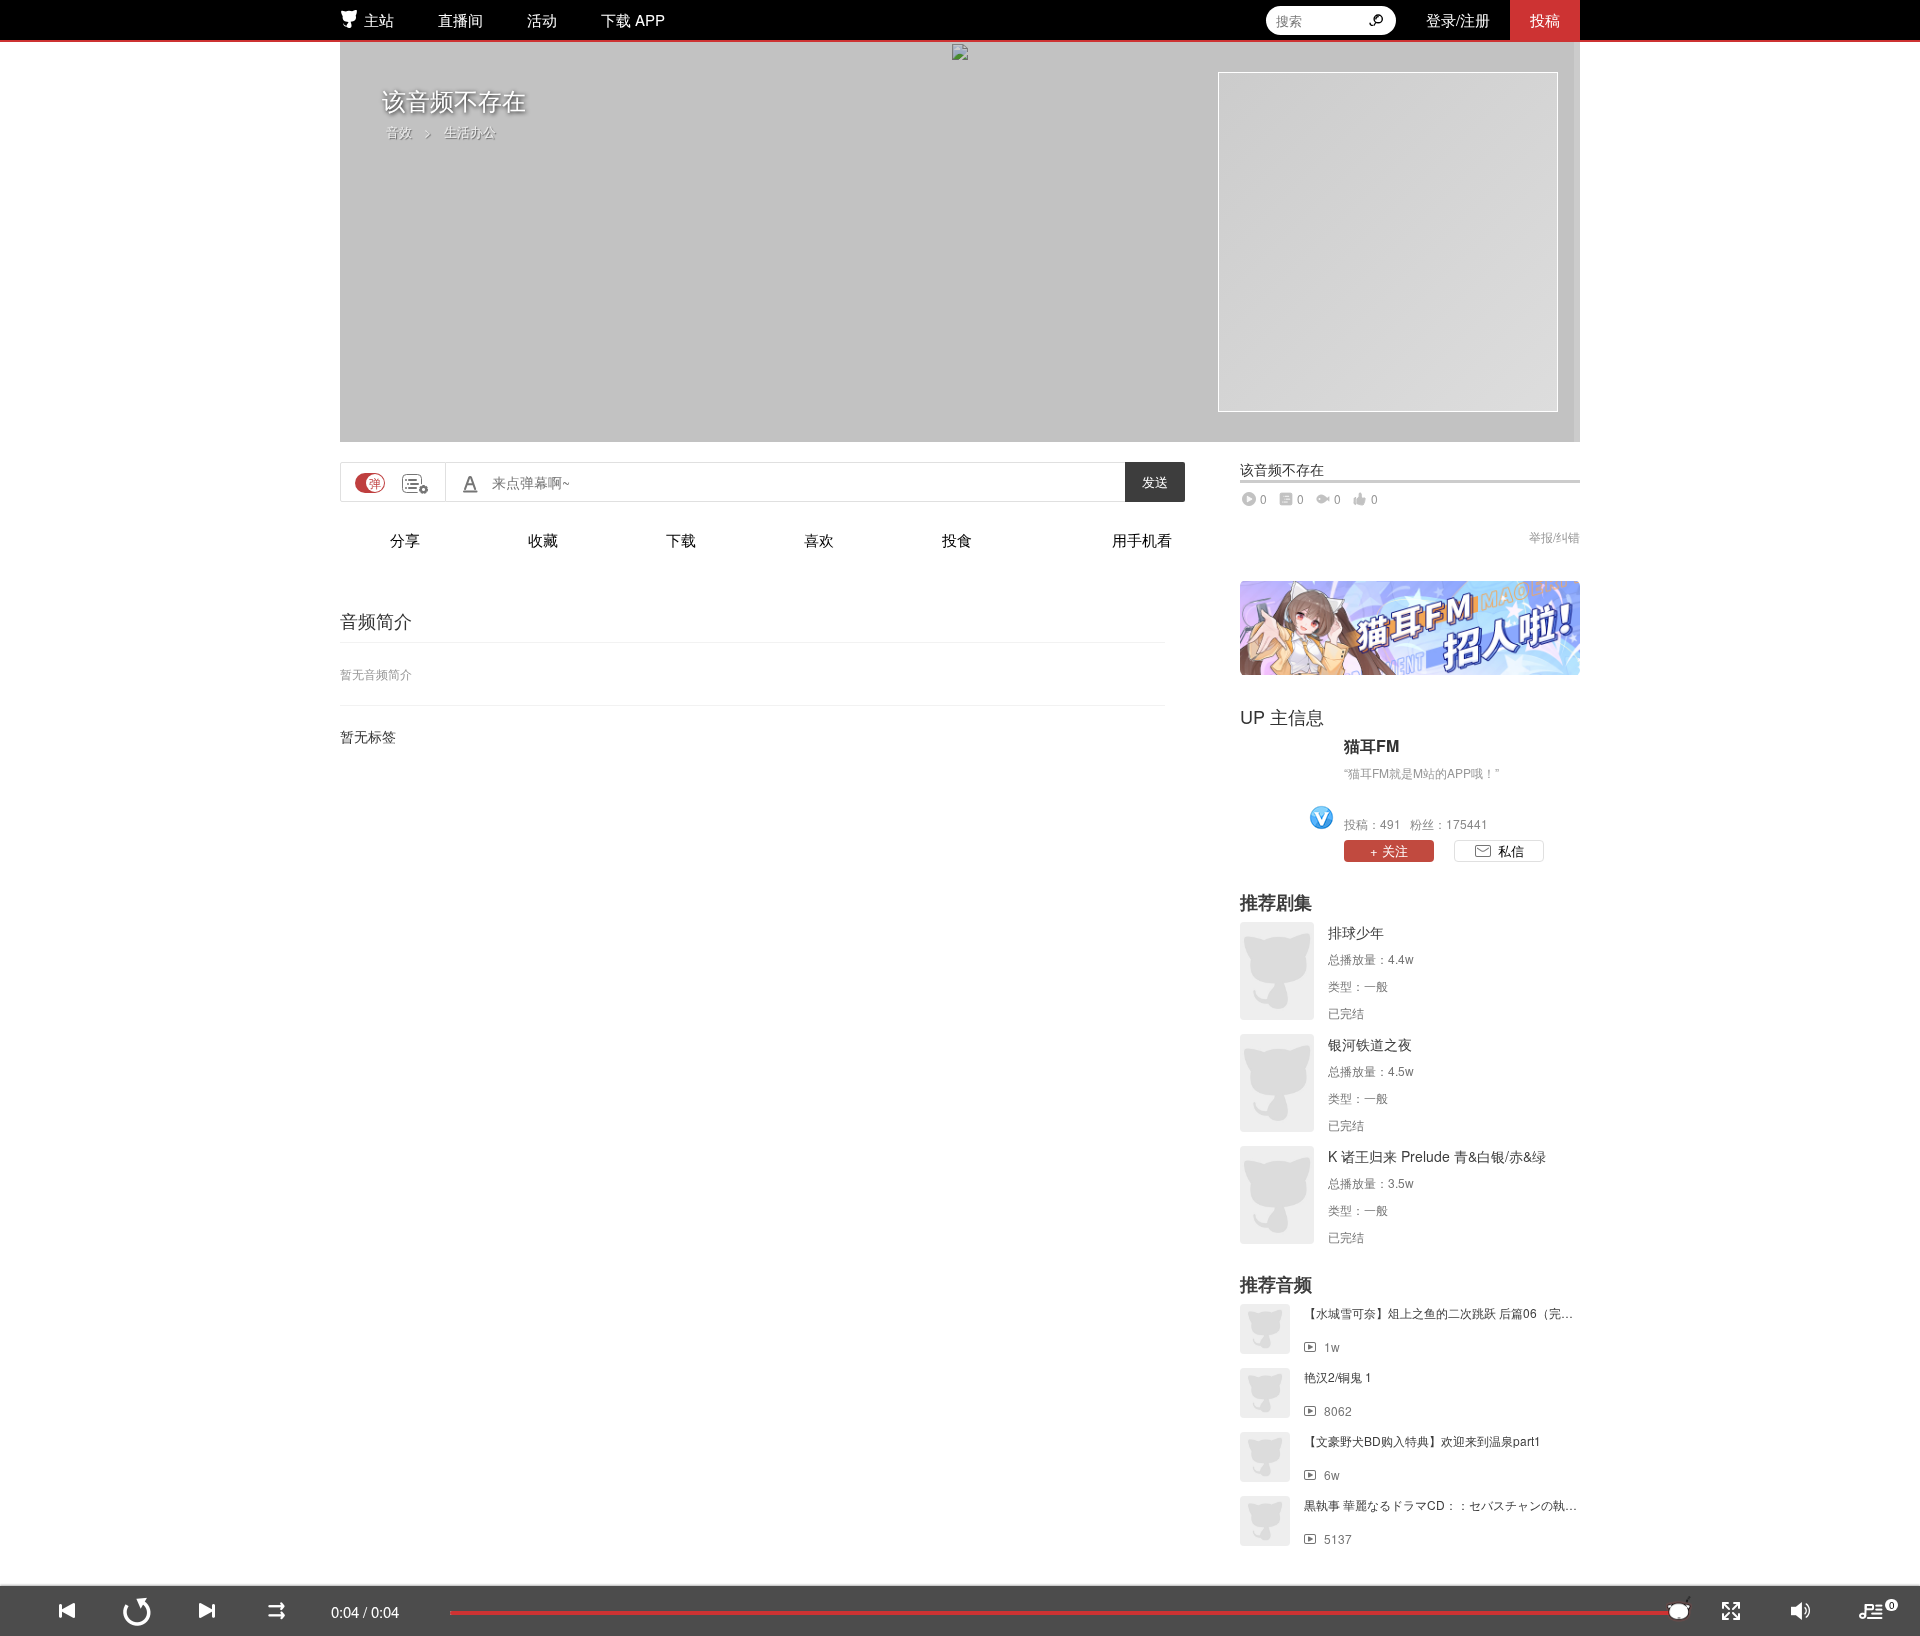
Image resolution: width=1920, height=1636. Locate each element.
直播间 (460, 19)
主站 (379, 19)
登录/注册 (1458, 19)
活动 (542, 19)
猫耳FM (1371, 746)
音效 (399, 131)
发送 (1155, 481)
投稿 (1545, 19)
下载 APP (633, 19)
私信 (1511, 850)
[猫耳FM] (1287, 783)
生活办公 (470, 131)
